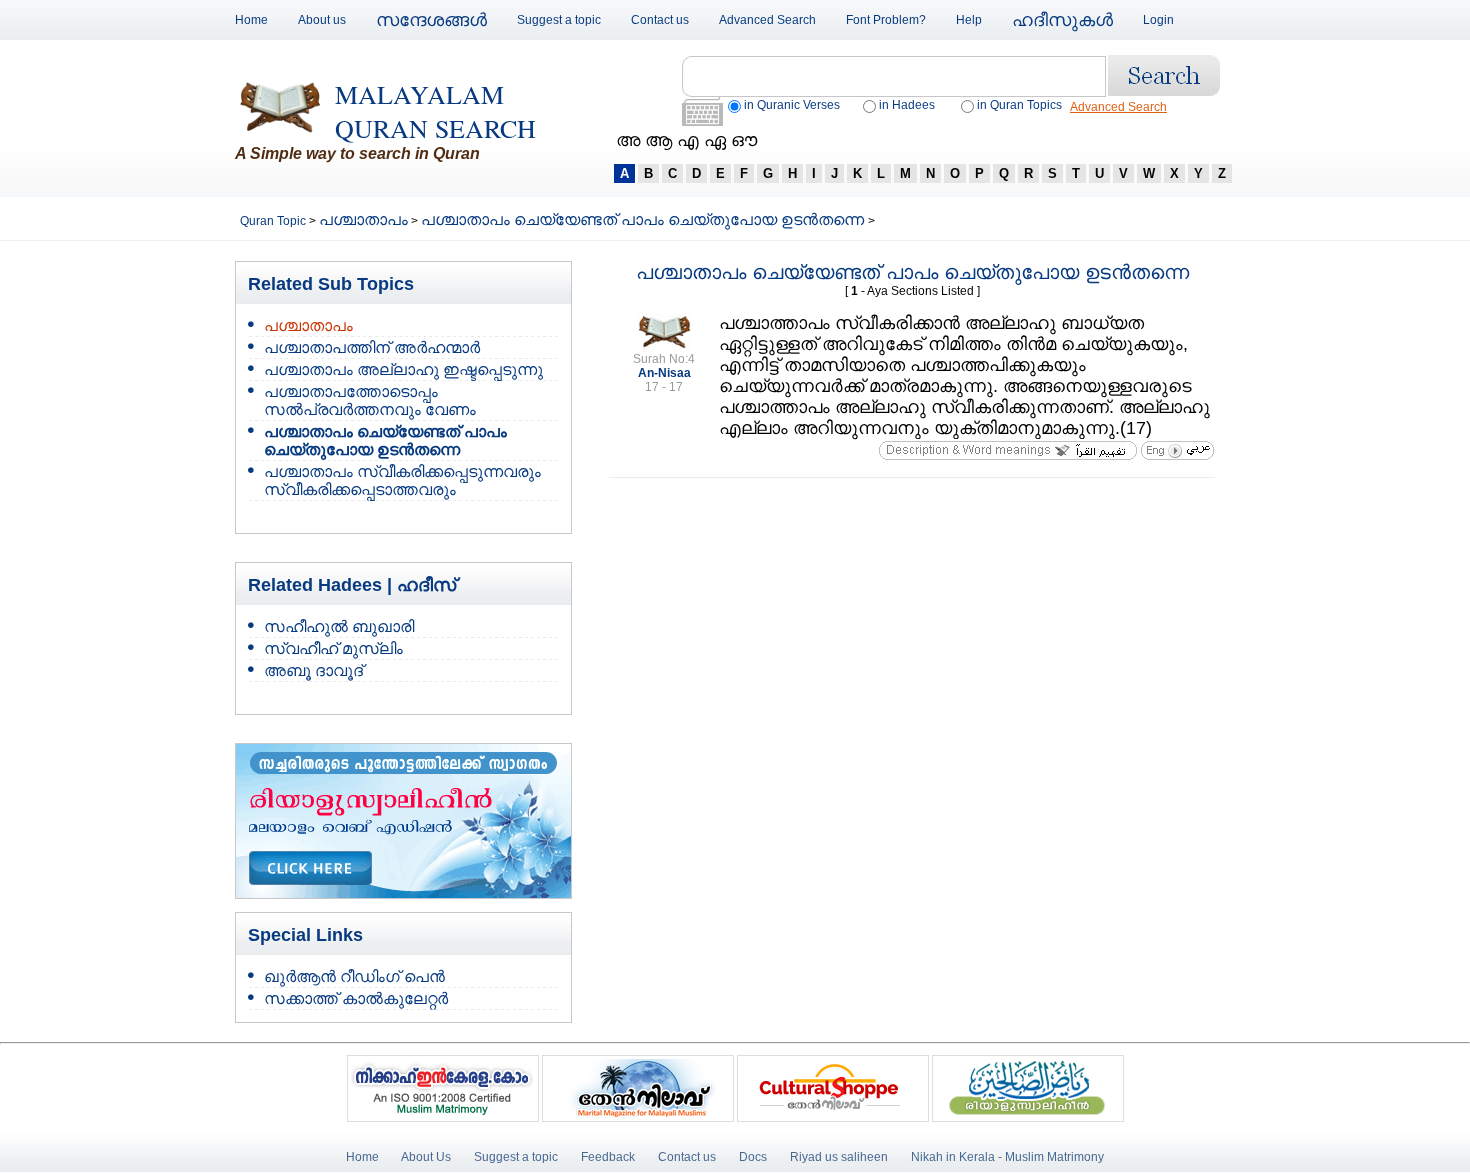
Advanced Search (767, 20)
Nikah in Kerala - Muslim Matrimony (1007, 1157)
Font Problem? (886, 20)
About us (322, 20)
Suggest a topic (559, 20)
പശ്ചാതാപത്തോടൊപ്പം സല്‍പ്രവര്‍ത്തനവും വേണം (370, 400)
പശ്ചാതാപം (363, 219)
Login (1158, 20)
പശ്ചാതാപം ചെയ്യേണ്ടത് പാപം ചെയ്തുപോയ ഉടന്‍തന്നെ (644, 219)
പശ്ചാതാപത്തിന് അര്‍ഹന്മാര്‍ (372, 347)
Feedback (609, 1157)
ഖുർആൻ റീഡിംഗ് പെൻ (354, 976)
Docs (753, 1157)
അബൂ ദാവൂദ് (313, 670)
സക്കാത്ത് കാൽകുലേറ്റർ (356, 998)
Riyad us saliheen (839, 1157)
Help (969, 20)
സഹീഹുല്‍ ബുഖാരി (339, 626)
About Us (426, 1157)
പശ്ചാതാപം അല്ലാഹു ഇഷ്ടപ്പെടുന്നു (403, 369)
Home (251, 20)
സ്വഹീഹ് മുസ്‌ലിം (333, 648)
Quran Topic (274, 221)
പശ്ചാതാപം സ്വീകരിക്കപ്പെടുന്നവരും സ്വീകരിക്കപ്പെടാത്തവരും (402, 480)
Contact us (660, 20)
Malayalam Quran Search (435, 111)
